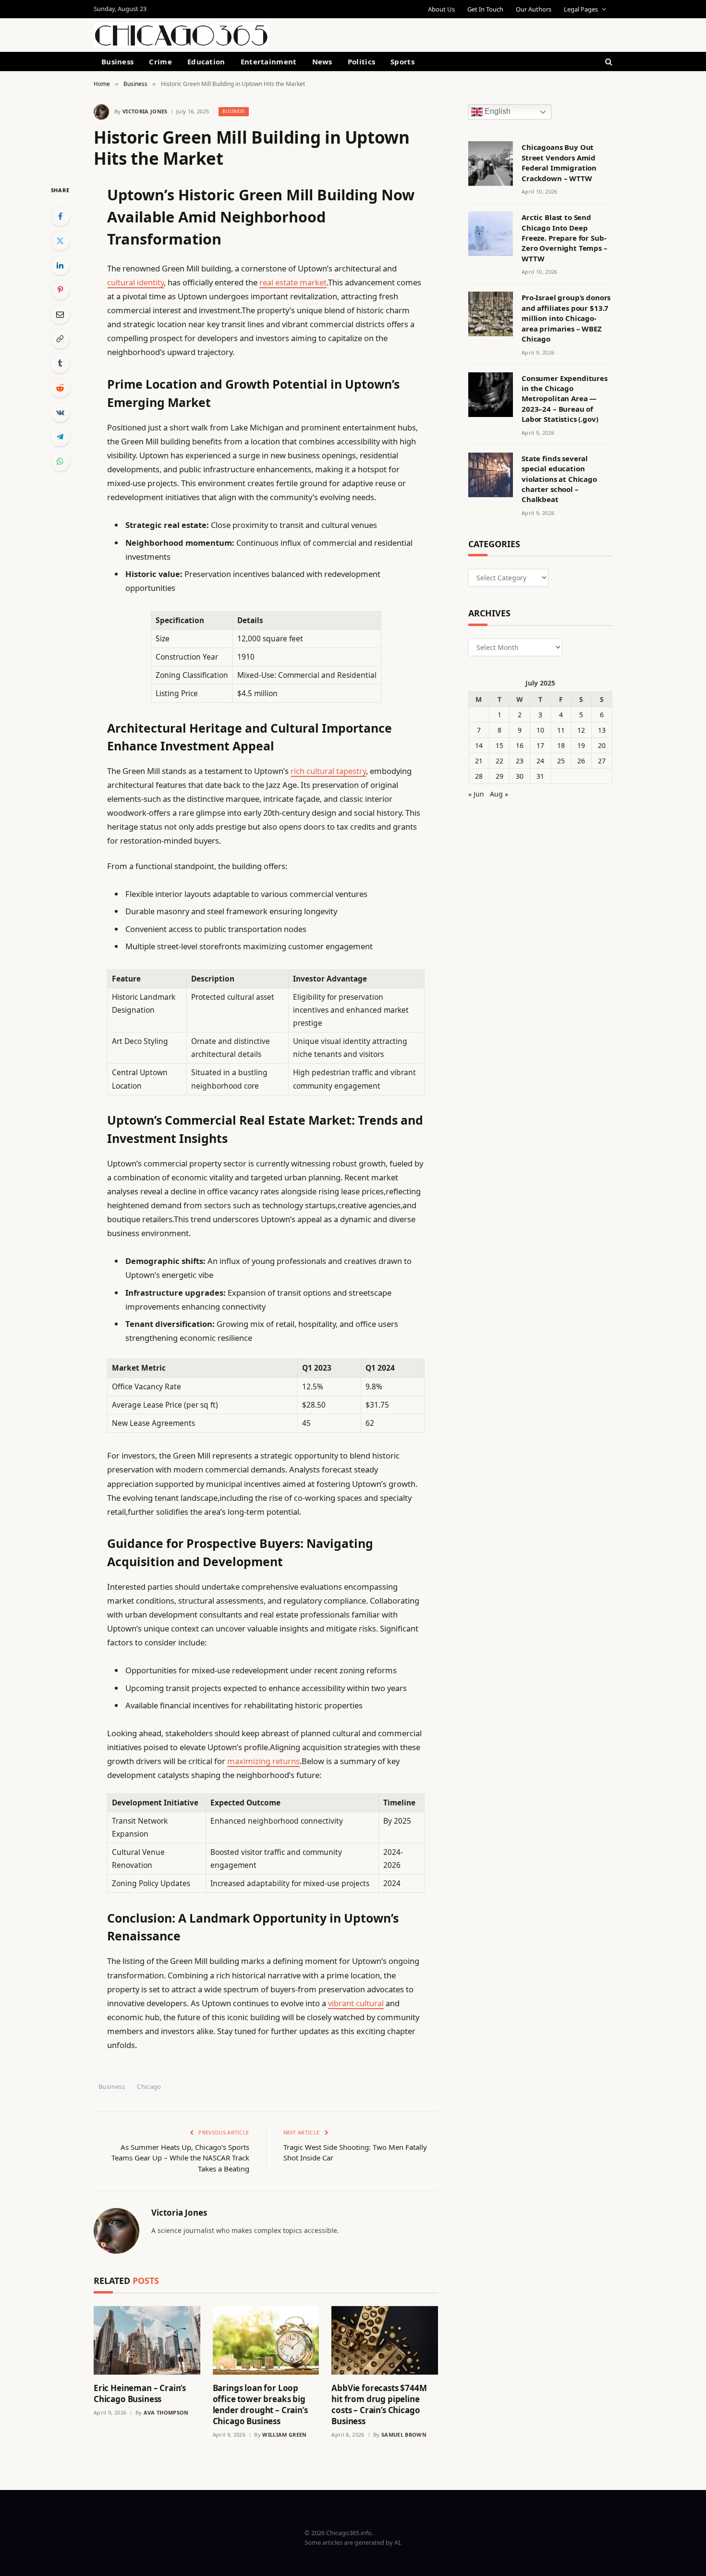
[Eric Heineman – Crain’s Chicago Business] (147, 2340)
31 (540, 776)
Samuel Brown (404, 2435)
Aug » (499, 794)
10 (540, 730)
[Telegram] (60, 437)
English (497, 112)
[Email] (60, 314)
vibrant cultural (356, 2003)
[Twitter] (60, 241)
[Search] (608, 61)
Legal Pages (581, 9)
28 (479, 776)
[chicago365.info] (181, 35)
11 (561, 730)
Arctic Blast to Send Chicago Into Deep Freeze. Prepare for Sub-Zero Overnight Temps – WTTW (565, 238)
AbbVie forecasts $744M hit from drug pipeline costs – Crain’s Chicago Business (379, 2404)
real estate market (293, 282)
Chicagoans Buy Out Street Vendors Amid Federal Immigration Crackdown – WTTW (559, 162)
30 (520, 776)
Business (117, 61)
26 (581, 761)
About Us (441, 9)
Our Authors (534, 9)
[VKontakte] (60, 412)
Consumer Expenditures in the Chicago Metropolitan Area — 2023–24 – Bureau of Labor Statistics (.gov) (565, 399)
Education (206, 61)
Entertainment (269, 61)
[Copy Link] (60, 339)
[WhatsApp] (60, 461)
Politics (361, 61)
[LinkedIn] (60, 265)
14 (479, 745)
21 (479, 761)
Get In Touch (485, 9)
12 (581, 730)
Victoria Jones (145, 111)
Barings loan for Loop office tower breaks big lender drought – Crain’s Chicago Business (260, 2404)
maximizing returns (263, 1761)
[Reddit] (60, 388)
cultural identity (135, 282)
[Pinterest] (60, 290)
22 (499, 761)
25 (561, 761)
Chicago (149, 2086)
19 (581, 745)
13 (602, 730)
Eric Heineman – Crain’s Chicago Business (140, 2393)
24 (540, 761)
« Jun (476, 794)
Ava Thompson (166, 2412)
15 (499, 745)
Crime (160, 61)
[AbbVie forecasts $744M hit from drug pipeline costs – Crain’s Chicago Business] (385, 2340)
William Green (284, 2435)
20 (602, 745)
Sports (402, 61)
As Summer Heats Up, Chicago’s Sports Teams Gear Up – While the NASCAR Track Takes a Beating (180, 2158)
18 (561, 745)
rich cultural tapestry (328, 771)
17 (540, 745)
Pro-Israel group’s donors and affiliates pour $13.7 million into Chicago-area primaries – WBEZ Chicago (566, 318)
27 (602, 761)
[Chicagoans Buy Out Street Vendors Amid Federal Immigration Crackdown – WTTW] (491, 164)
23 (520, 761)
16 (520, 745)
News (322, 61)
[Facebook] (60, 216)
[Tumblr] (60, 363)
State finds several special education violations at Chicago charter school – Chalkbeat (559, 479)
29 (499, 776)
